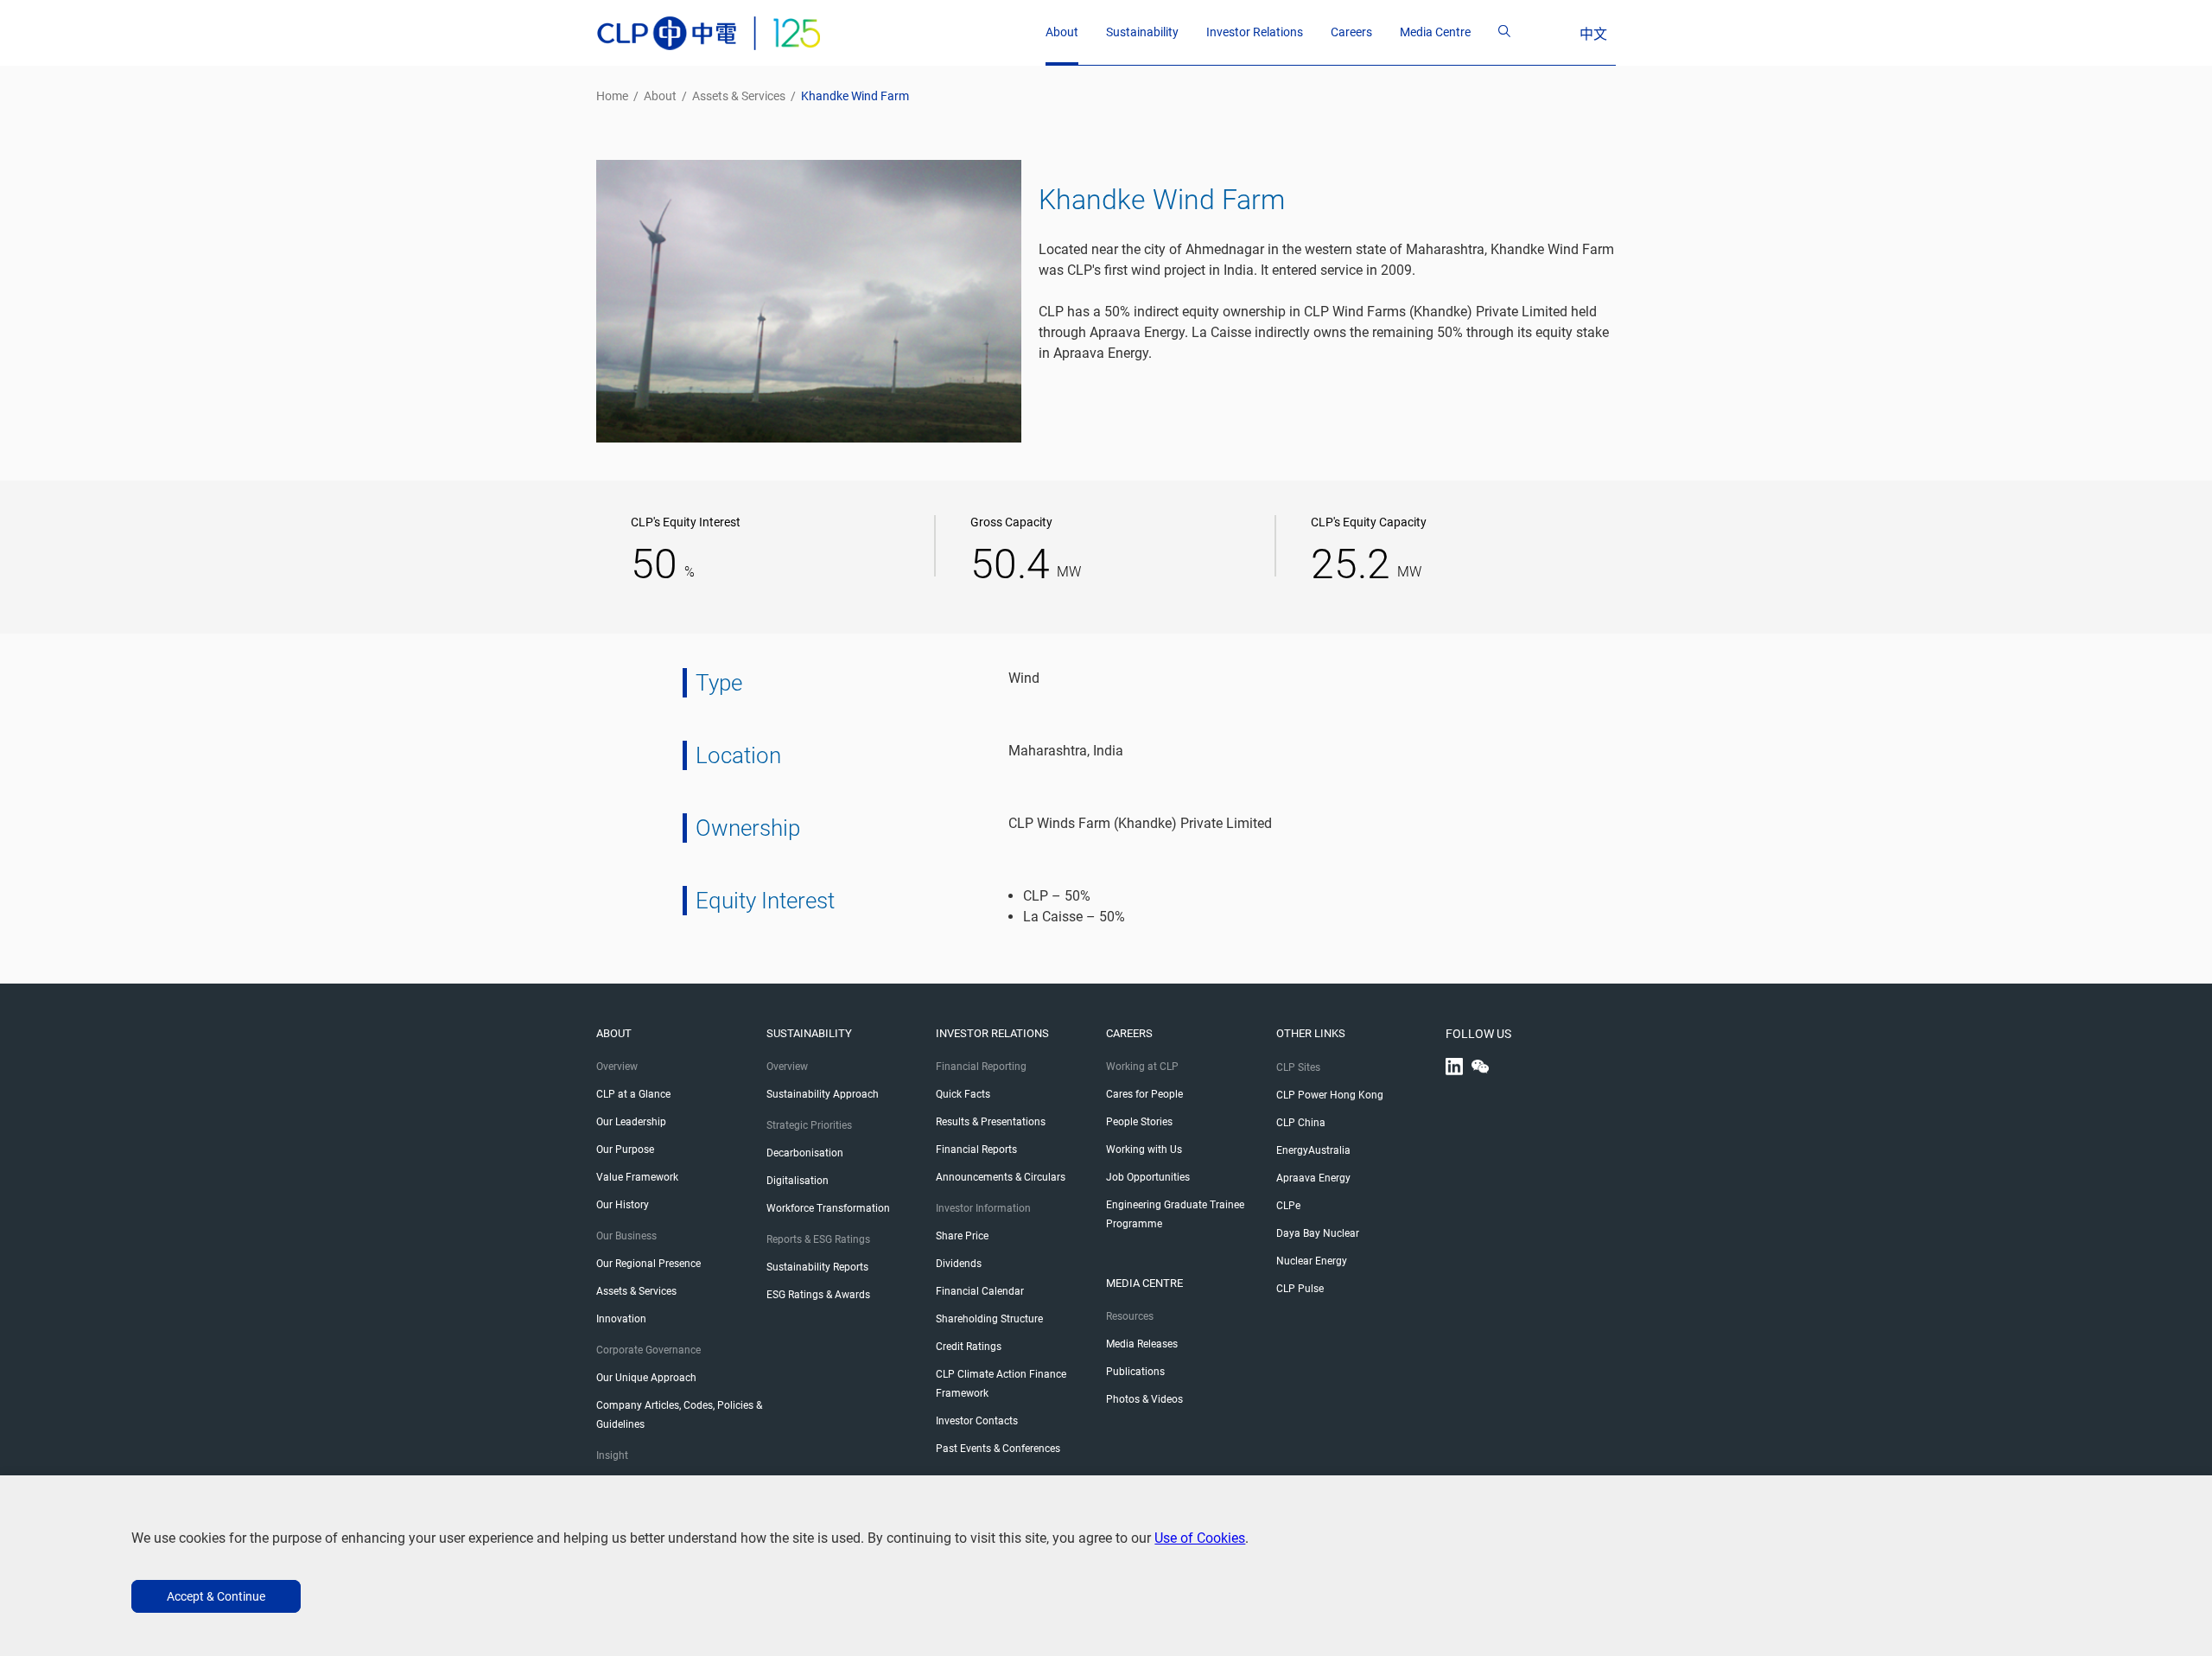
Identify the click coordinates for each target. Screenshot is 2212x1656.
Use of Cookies (1200, 1538)
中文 (1593, 34)
